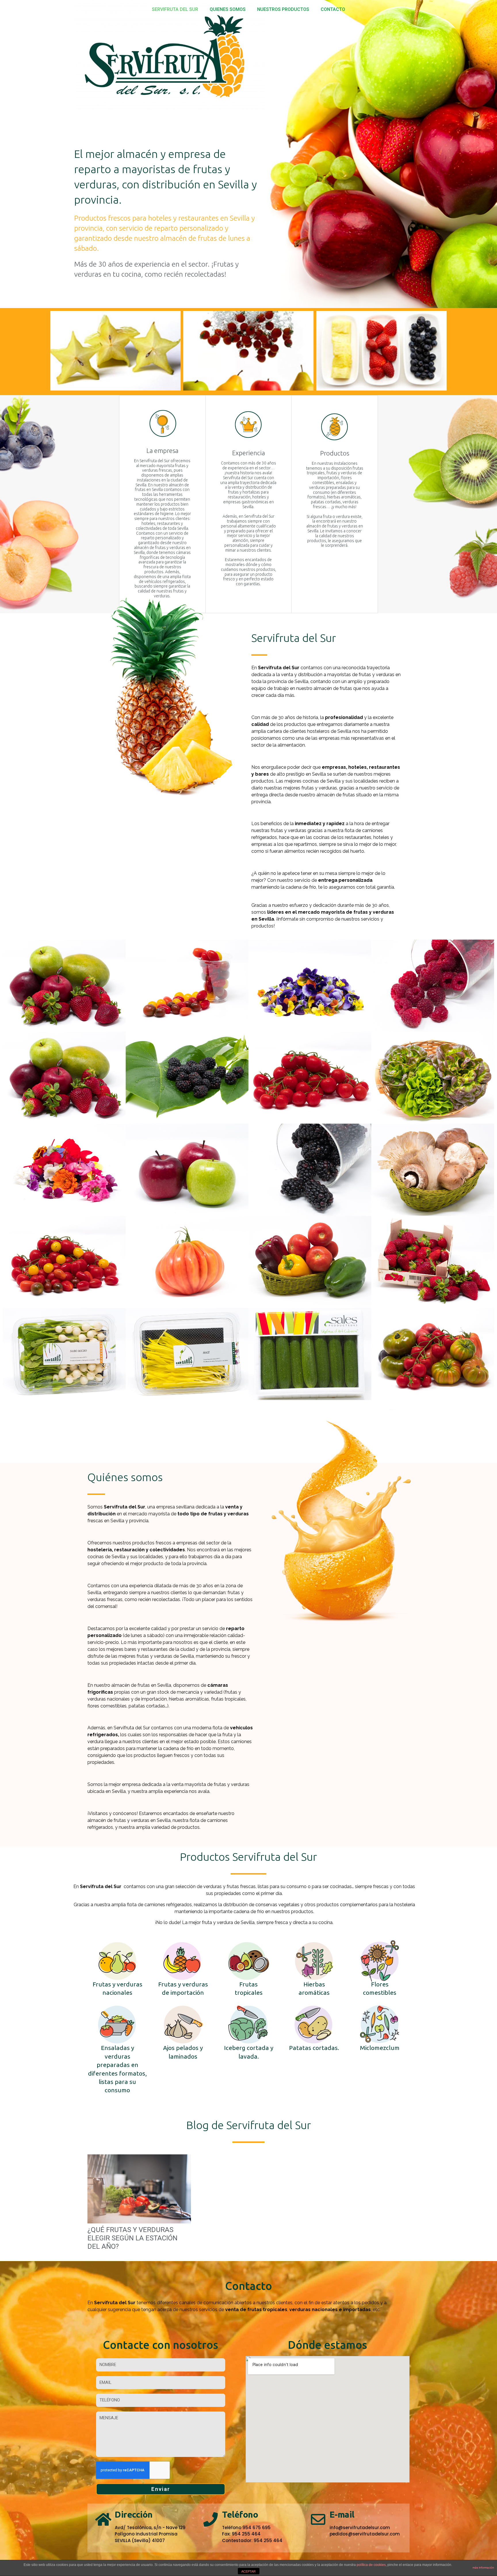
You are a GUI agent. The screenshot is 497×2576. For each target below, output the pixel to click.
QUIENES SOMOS (228, 9)
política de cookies (371, 2565)
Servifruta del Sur (175, 9)
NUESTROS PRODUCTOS (283, 9)
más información (483, 2568)
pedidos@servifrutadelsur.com (365, 2534)
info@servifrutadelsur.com (360, 2528)
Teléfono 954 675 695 (246, 2528)
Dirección (134, 2514)
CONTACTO (333, 9)
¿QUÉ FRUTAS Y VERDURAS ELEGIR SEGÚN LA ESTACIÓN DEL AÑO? (132, 2238)
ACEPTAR (248, 2571)
